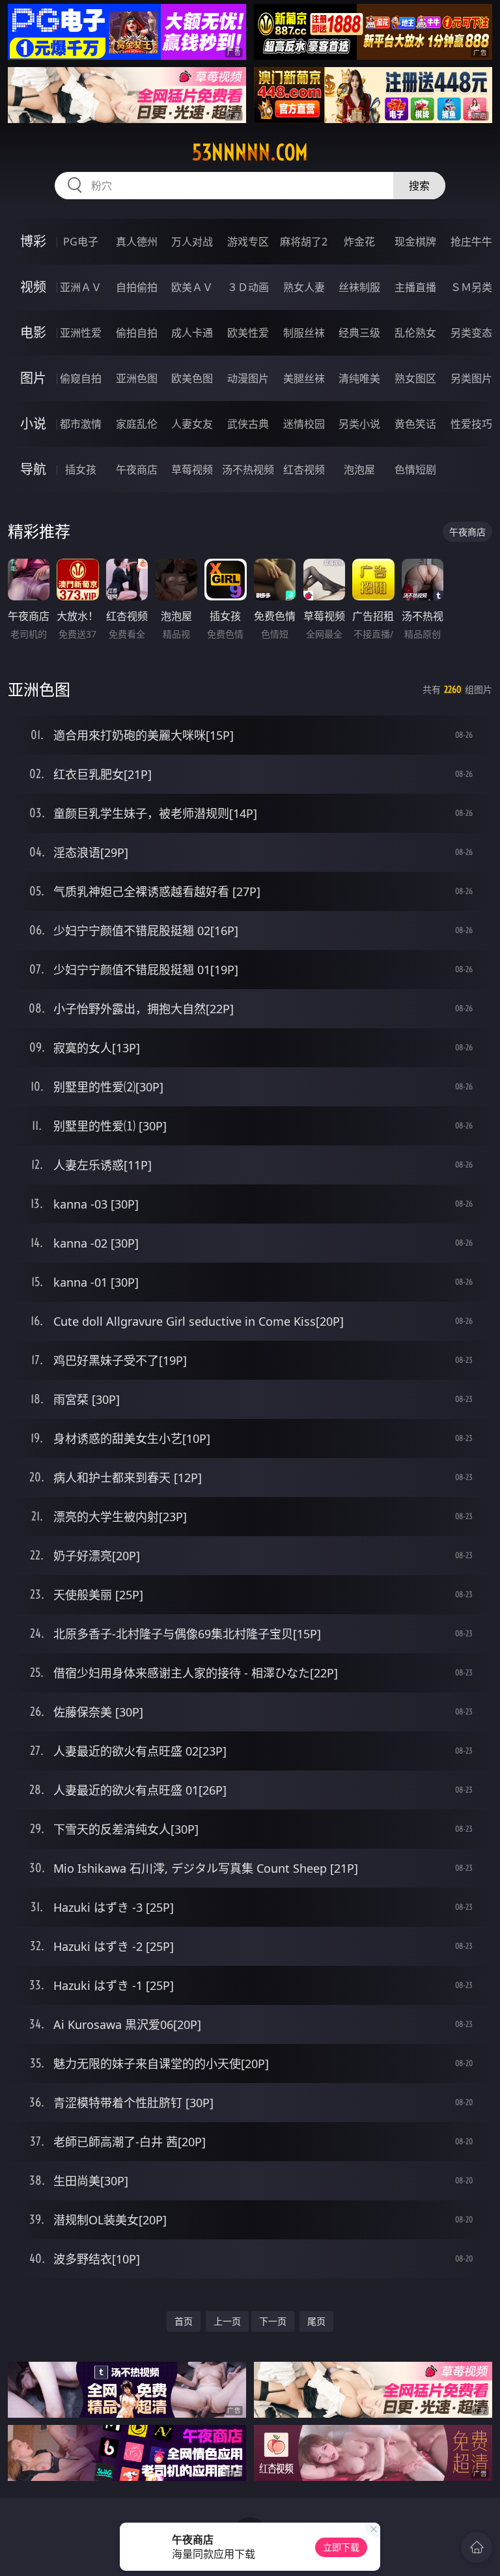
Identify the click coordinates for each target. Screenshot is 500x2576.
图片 (33, 378)
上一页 (227, 2321)
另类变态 (471, 333)
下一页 (273, 2321)
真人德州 (137, 242)
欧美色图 (192, 378)
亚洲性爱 (81, 333)
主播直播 (415, 287)
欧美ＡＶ (192, 287)
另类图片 (471, 378)
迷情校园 (304, 424)
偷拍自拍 (137, 333)
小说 (33, 424)
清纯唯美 (359, 378)
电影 (33, 332)
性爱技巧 (471, 424)
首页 (184, 2321)
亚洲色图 (137, 378)
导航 (33, 469)
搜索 (419, 186)
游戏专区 (248, 242)
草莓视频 (192, 469)
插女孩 (81, 469)
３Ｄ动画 (248, 287)
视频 (33, 287)
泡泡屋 (359, 469)
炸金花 (359, 242)
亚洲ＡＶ (81, 287)
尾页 (316, 2321)
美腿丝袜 (304, 378)
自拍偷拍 (137, 287)
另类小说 (359, 424)
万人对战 (192, 242)
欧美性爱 (248, 333)
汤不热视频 (248, 469)
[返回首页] (477, 2547)
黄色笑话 (415, 424)
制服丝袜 (304, 333)
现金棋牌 (415, 242)
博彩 (33, 241)
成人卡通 (192, 333)
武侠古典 (248, 424)
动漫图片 (248, 378)
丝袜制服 (359, 287)
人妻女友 (192, 424)
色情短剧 (415, 469)
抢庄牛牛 (471, 242)
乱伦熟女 (415, 333)
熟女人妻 (304, 287)
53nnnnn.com (250, 152)
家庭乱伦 (137, 424)
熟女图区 (415, 378)
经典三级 (359, 333)
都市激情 (81, 424)
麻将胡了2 (304, 242)
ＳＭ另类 (471, 287)
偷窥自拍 (81, 378)
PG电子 (81, 242)
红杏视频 (304, 469)
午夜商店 (137, 469)
